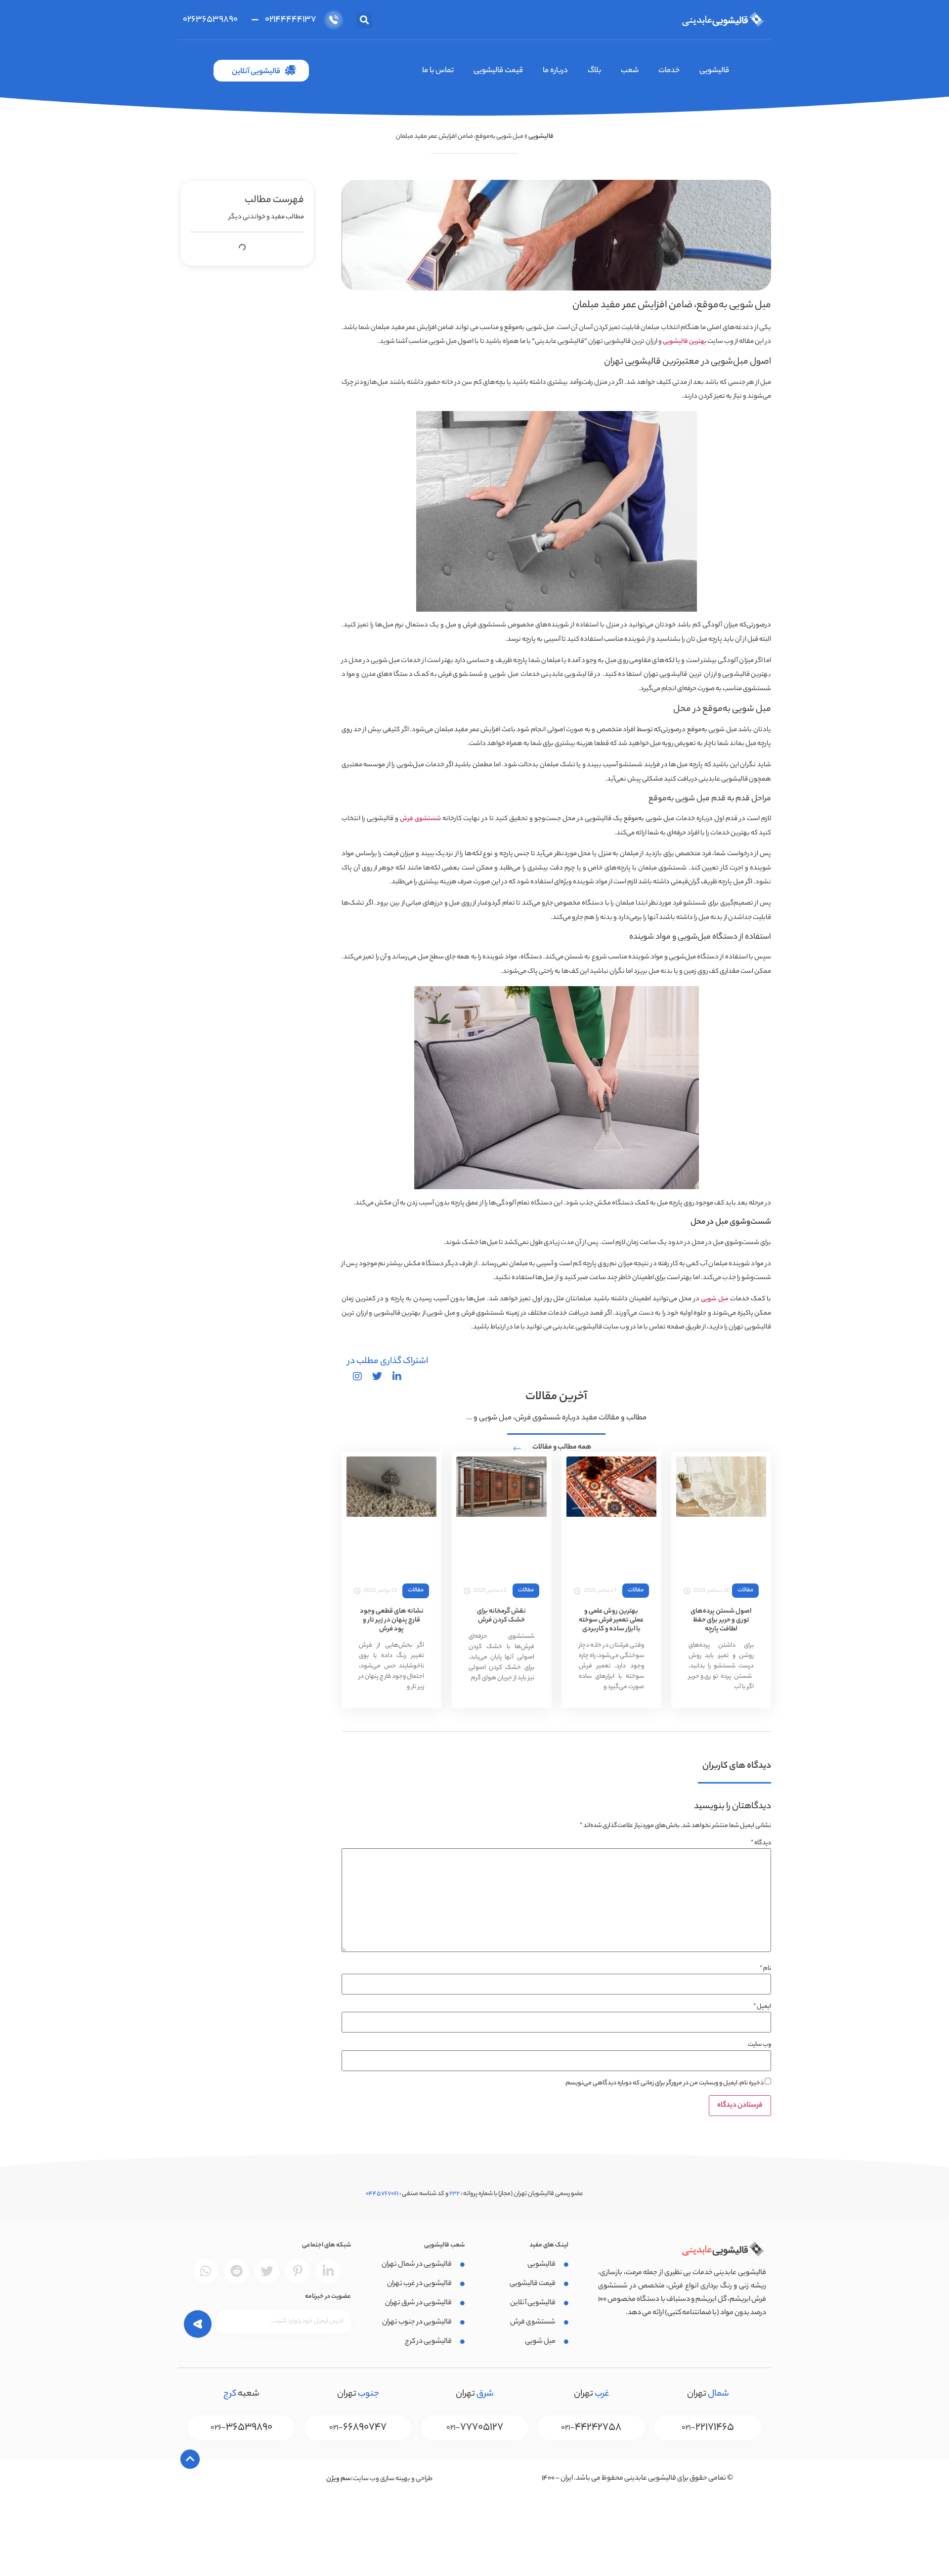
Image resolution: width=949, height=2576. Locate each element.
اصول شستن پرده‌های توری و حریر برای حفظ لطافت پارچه (721, 1620)
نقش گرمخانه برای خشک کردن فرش (501, 1616)
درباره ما (555, 71)
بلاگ (594, 71)
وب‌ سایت (759, 2045)
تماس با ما (438, 71)
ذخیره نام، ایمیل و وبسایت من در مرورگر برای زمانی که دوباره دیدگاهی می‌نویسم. (664, 2083)
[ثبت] (198, 2322)
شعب (630, 71)
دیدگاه (761, 1843)
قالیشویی (714, 71)
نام (765, 1969)
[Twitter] (267, 2271)
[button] (364, 20)
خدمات (669, 71)
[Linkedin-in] (328, 2271)
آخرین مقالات (556, 1397)
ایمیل (762, 2007)
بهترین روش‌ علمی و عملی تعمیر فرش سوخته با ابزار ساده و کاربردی (611, 1620)
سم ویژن (339, 2479)
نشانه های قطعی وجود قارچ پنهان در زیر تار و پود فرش (392, 1620)
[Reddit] (236, 2271)
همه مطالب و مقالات (562, 1448)
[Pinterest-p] (298, 2271)
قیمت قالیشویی (498, 71)
